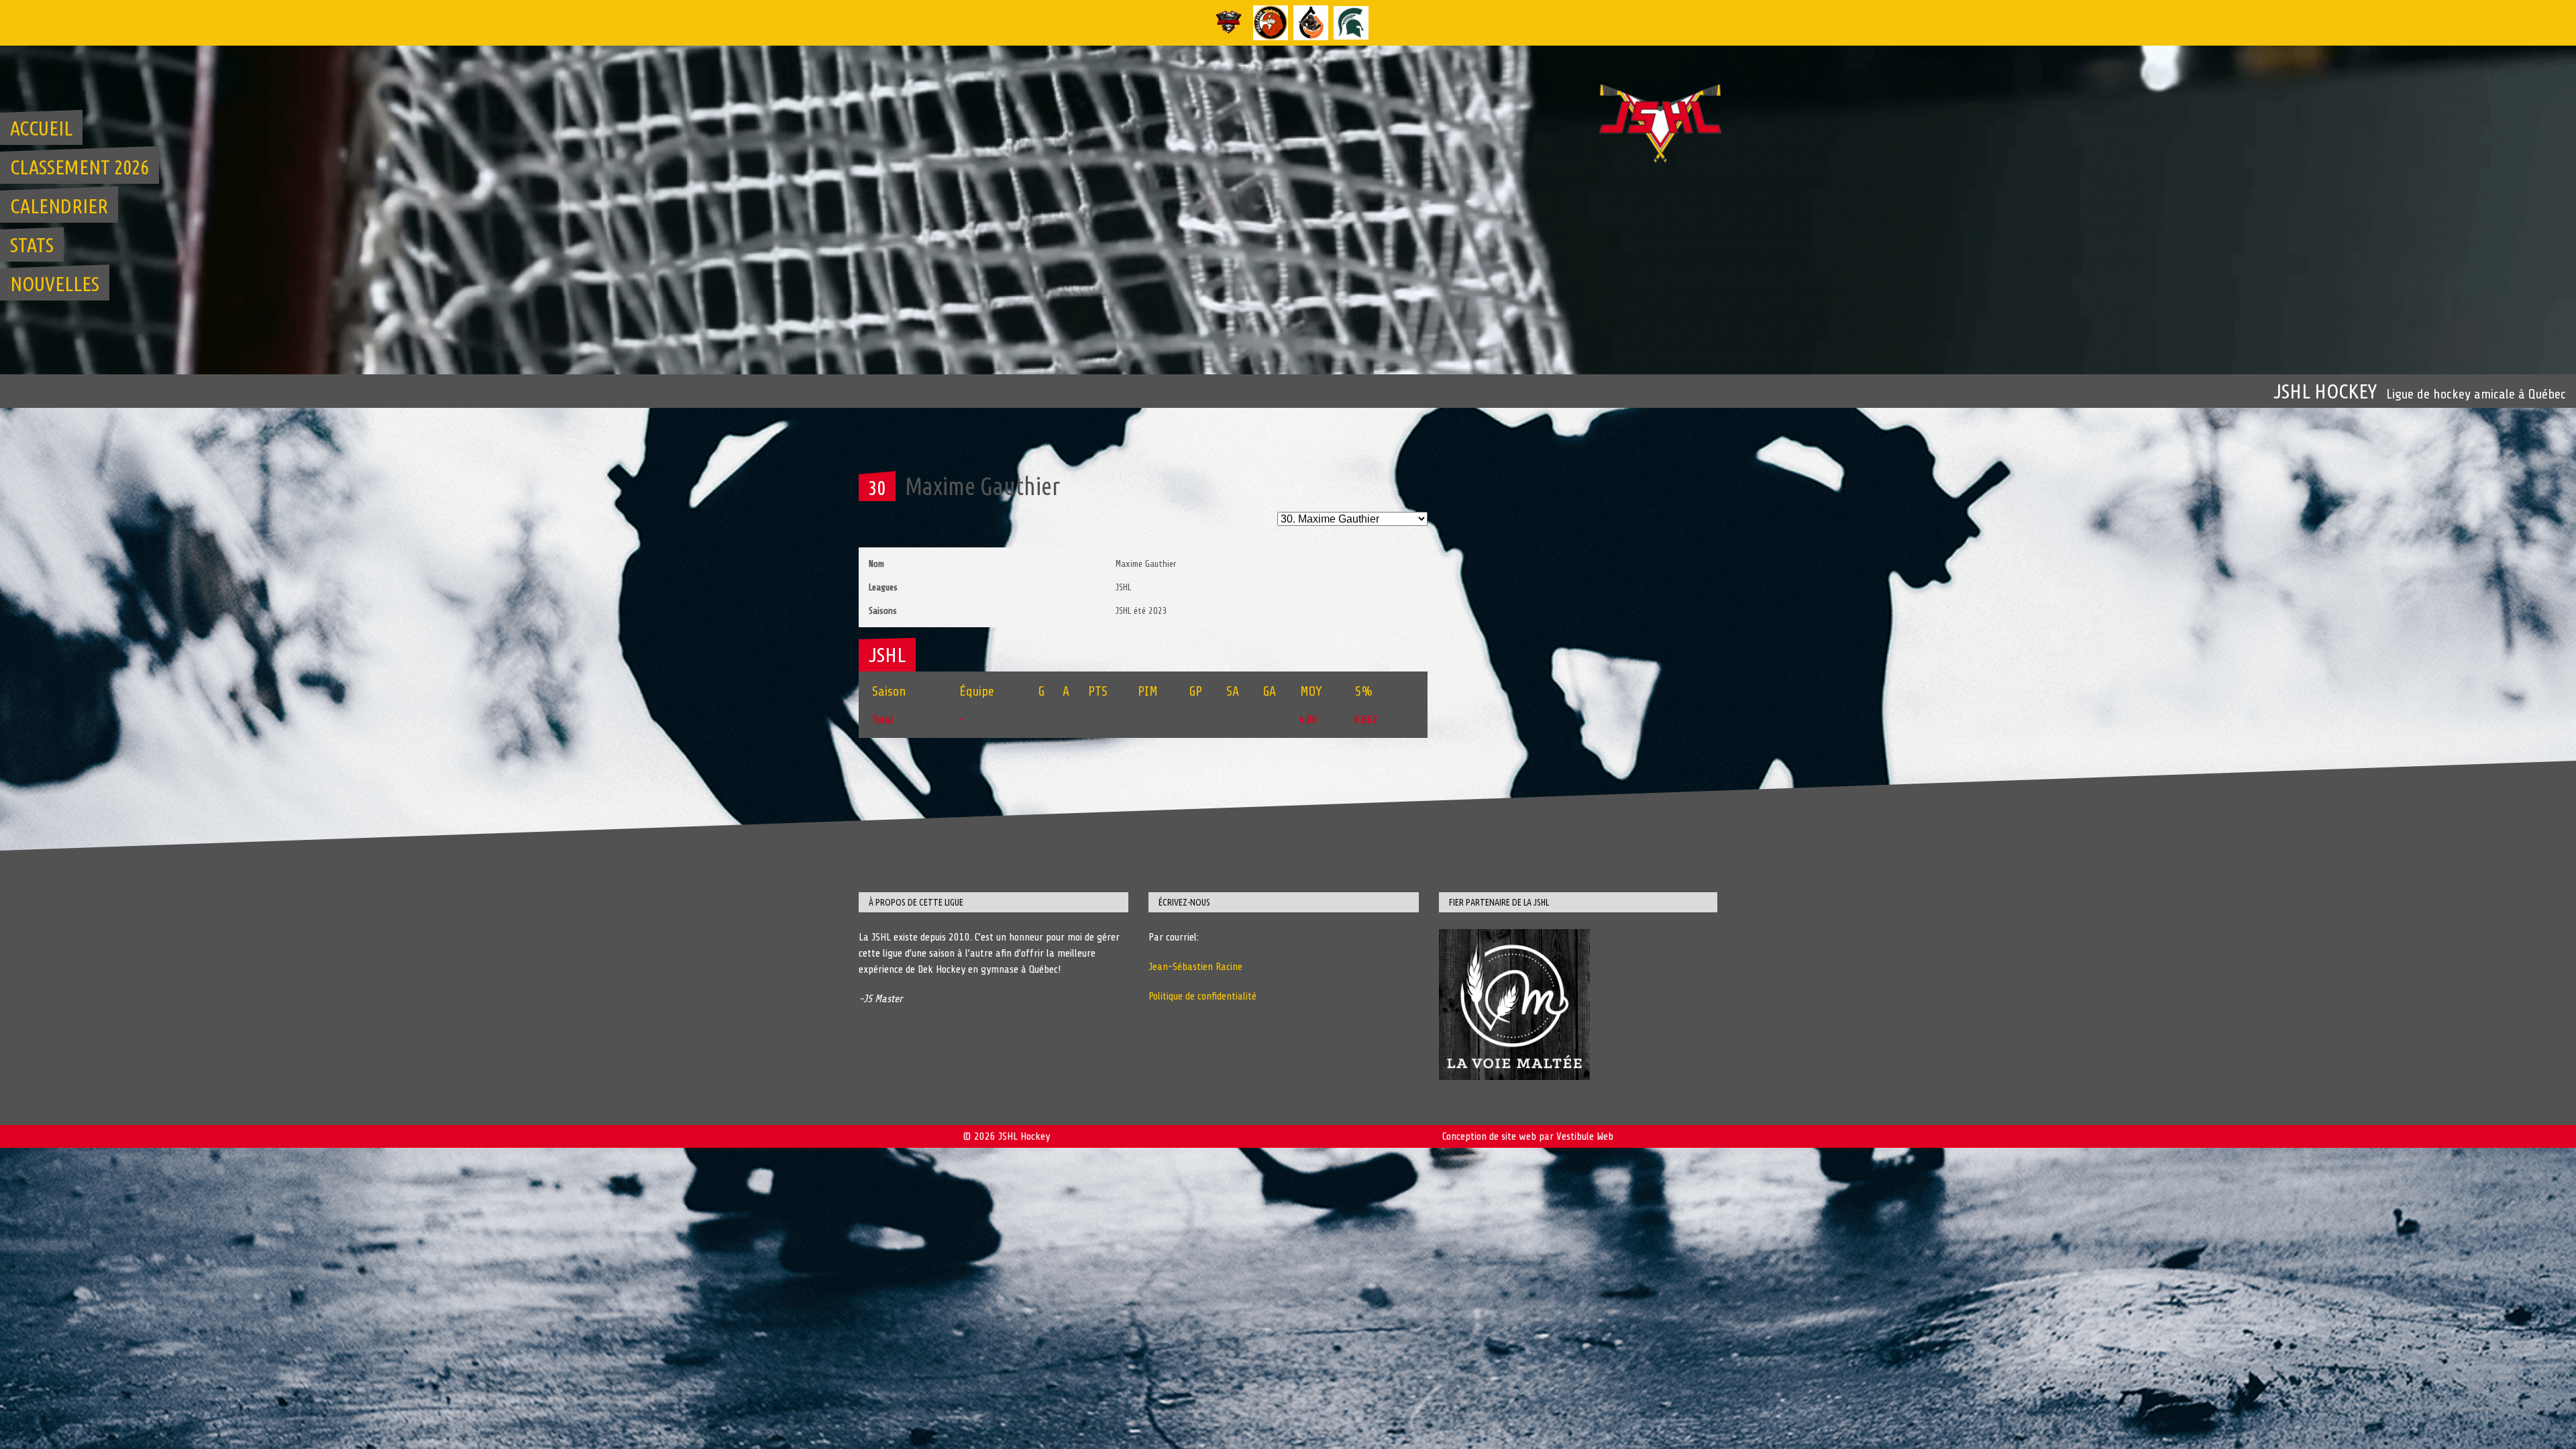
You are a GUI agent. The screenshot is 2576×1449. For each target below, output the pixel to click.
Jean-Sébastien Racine (1195, 967)
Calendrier (59, 206)
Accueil (41, 128)
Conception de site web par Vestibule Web (1528, 1136)
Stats (32, 245)
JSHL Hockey (2325, 391)
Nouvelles (55, 284)
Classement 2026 (79, 167)
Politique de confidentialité (1202, 996)
